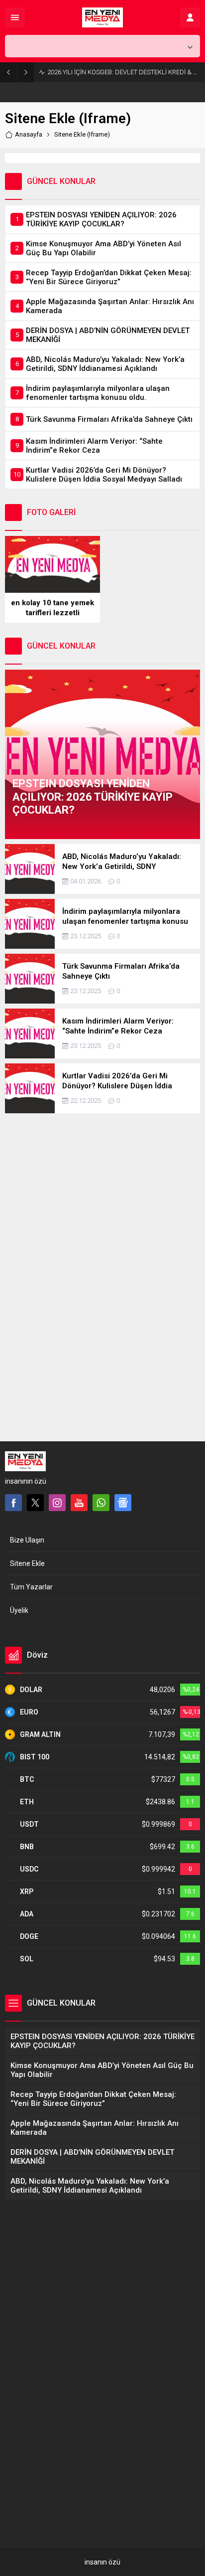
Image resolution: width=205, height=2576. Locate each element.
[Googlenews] (123, 1503)
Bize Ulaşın (27, 1540)
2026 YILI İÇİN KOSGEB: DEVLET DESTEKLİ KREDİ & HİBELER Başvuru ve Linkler (124, 72)
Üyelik (19, 1610)
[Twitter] (35, 1503)
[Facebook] (13, 1503)
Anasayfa (29, 134)
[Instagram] (57, 1503)
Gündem (28, 1397)
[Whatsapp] (101, 1503)
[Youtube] (79, 1503)
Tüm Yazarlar (31, 1587)
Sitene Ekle (27, 1563)
